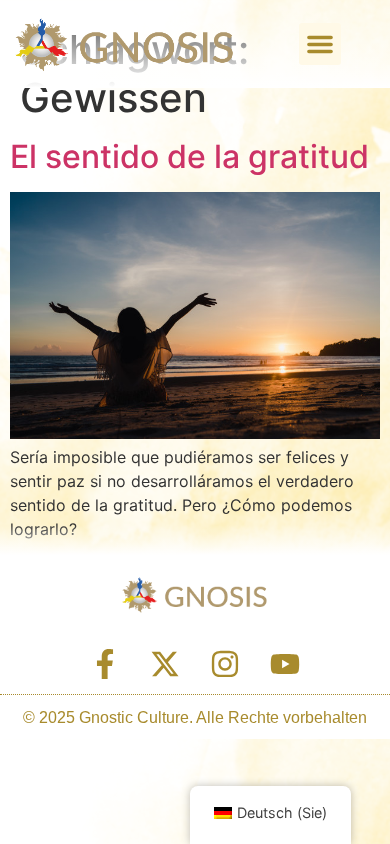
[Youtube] (285, 664)
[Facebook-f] (105, 664)
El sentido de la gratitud (189, 156)
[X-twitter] (165, 664)
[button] (320, 44)
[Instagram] (225, 664)
